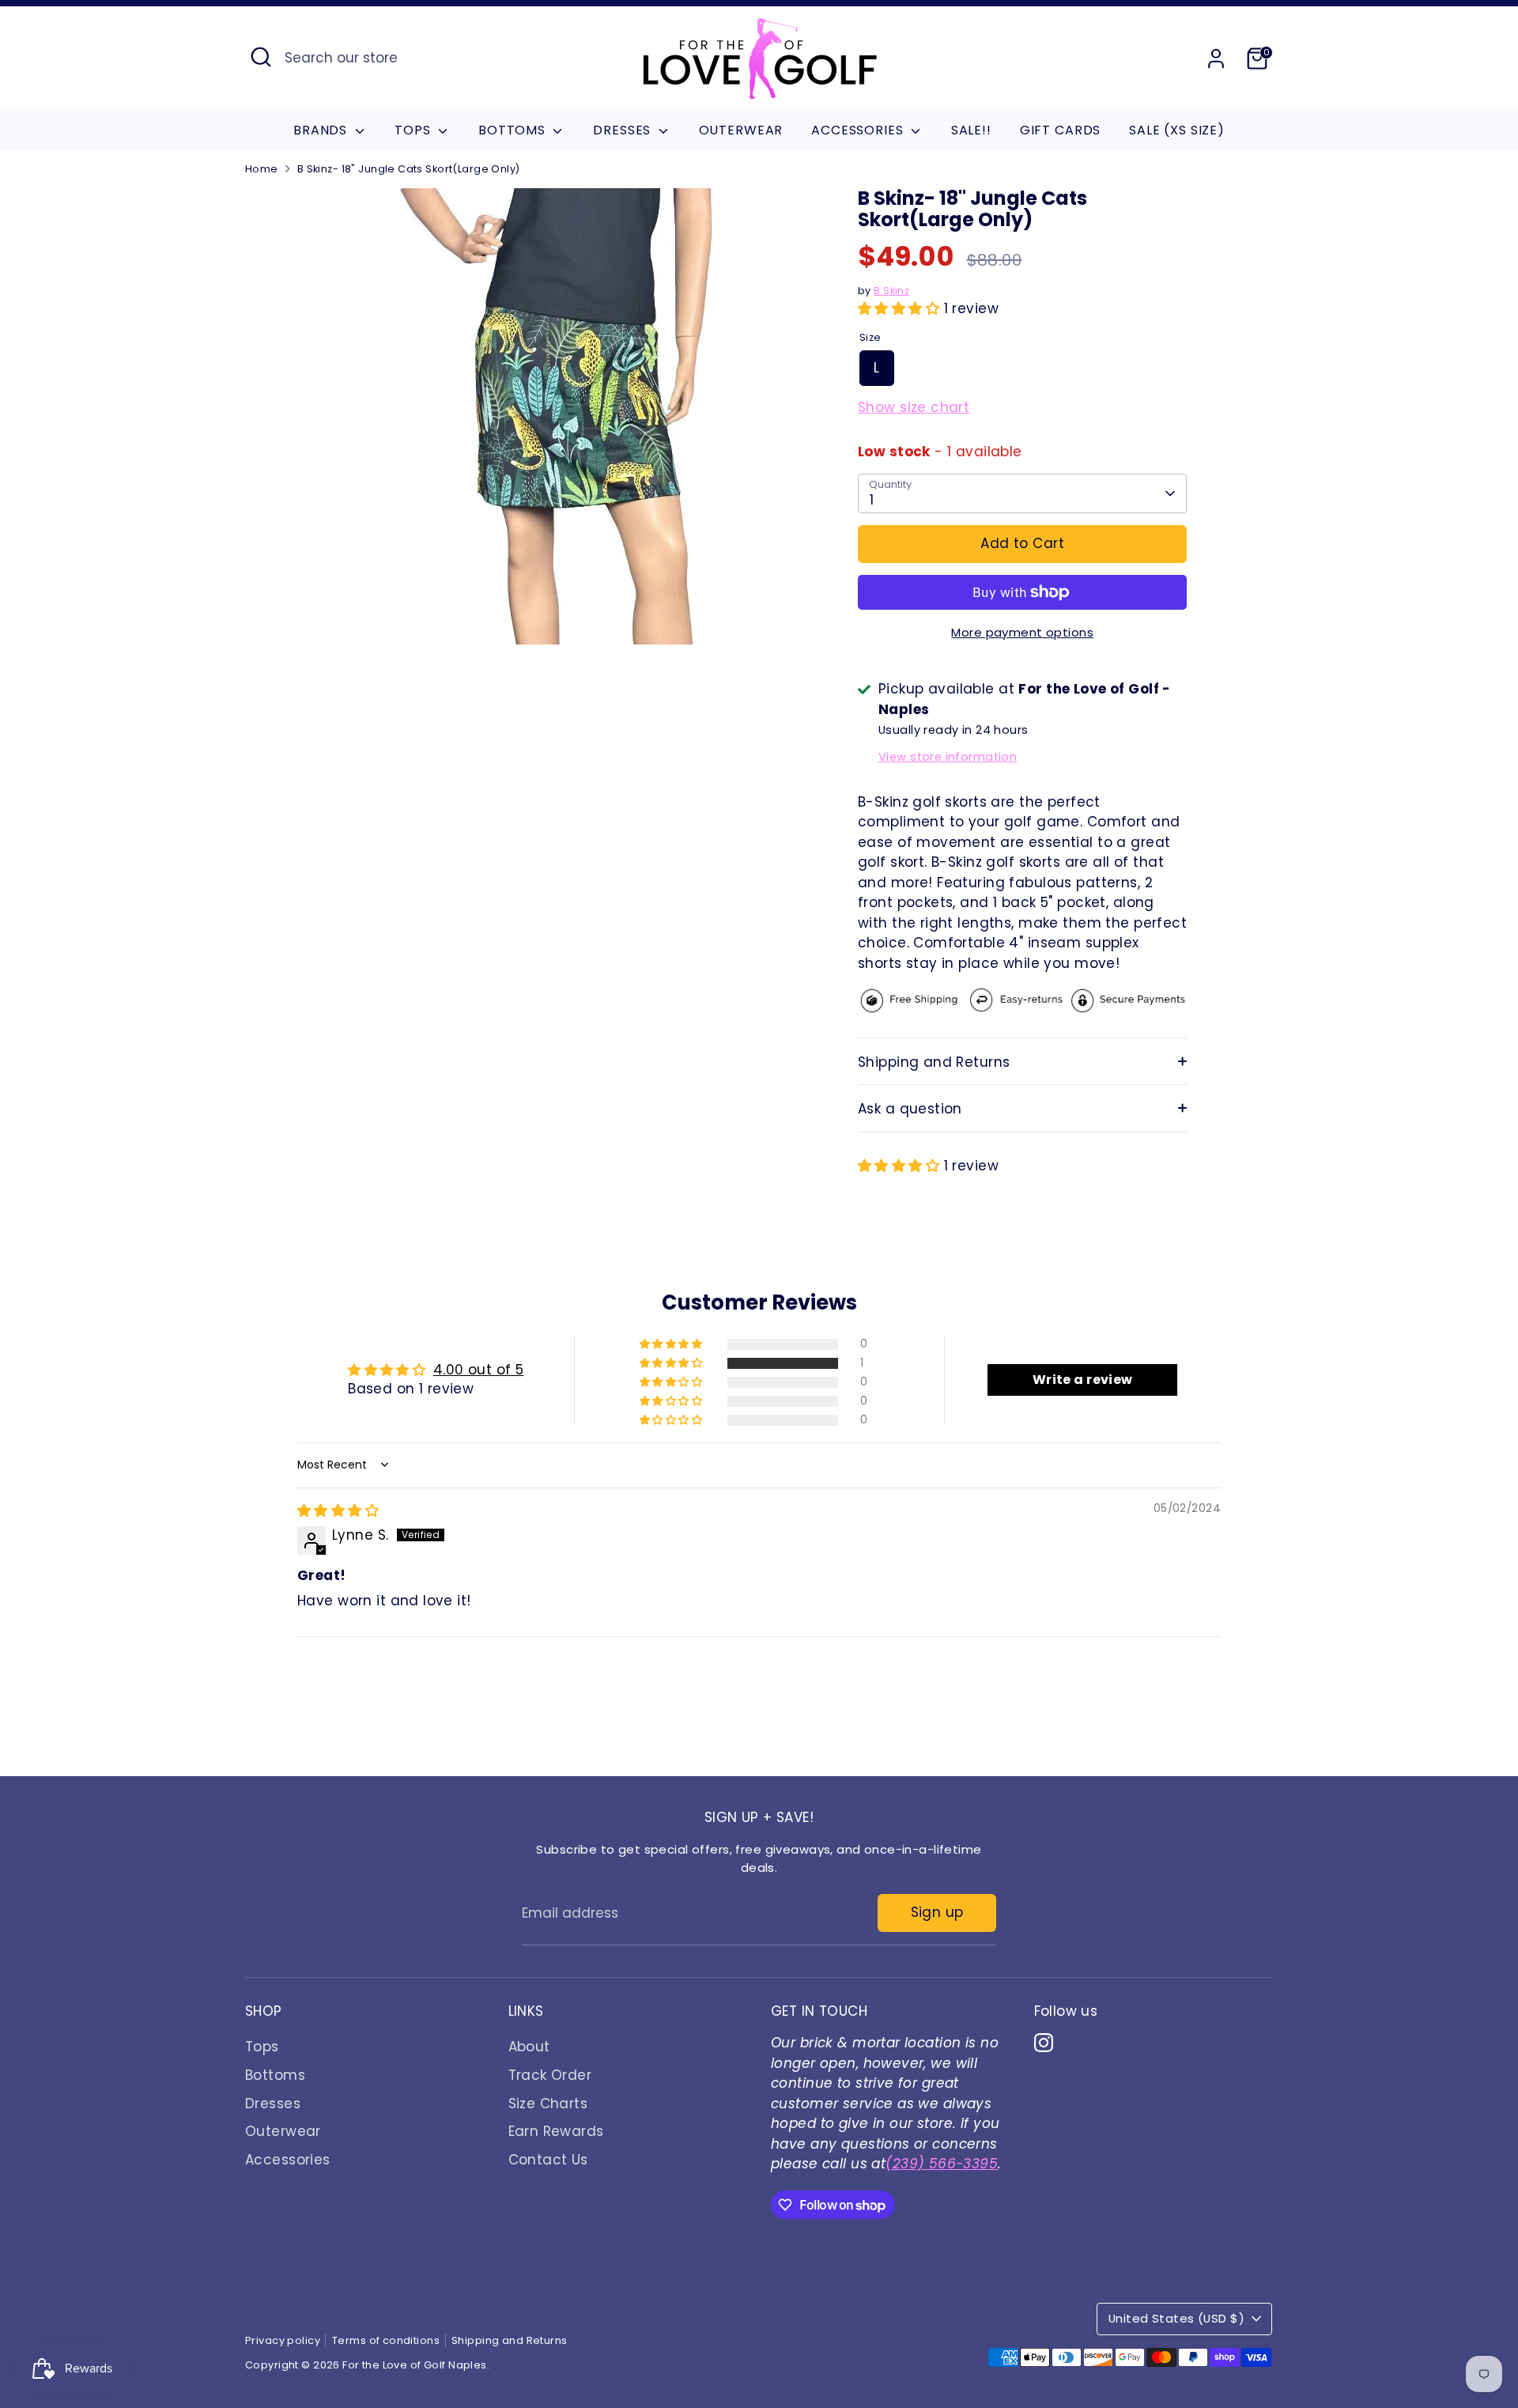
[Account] (1216, 59)
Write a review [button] (1083, 1380)
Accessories (288, 2160)
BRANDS (322, 130)
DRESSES (624, 130)
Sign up (937, 1912)
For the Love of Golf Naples (414, 2365)
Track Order (550, 2075)
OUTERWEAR (741, 130)
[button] (901, 308)
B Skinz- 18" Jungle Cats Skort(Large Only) (409, 169)
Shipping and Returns (934, 1062)
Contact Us (548, 2160)
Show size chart (914, 407)
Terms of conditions (386, 2340)
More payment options (1022, 632)
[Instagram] (1044, 2043)
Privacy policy (283, 2340)
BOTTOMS (514, 130)
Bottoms (275, 2075)
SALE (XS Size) (1177, 130)
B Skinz (891, 291)
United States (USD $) (1176, 2318)
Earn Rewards (556, 2131)
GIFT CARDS (1061, 130)
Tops (262, 2047)
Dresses (273, 2104)
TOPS (414, 130)
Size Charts (548, 2104)
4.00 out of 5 (479, 1370)
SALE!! (971, 130)
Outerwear (283, 2131)
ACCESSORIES (859, 130)
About (529, 2047)
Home (262, 169)
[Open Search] (261, 57)
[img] (338, 1510)
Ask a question (910, 1109)
